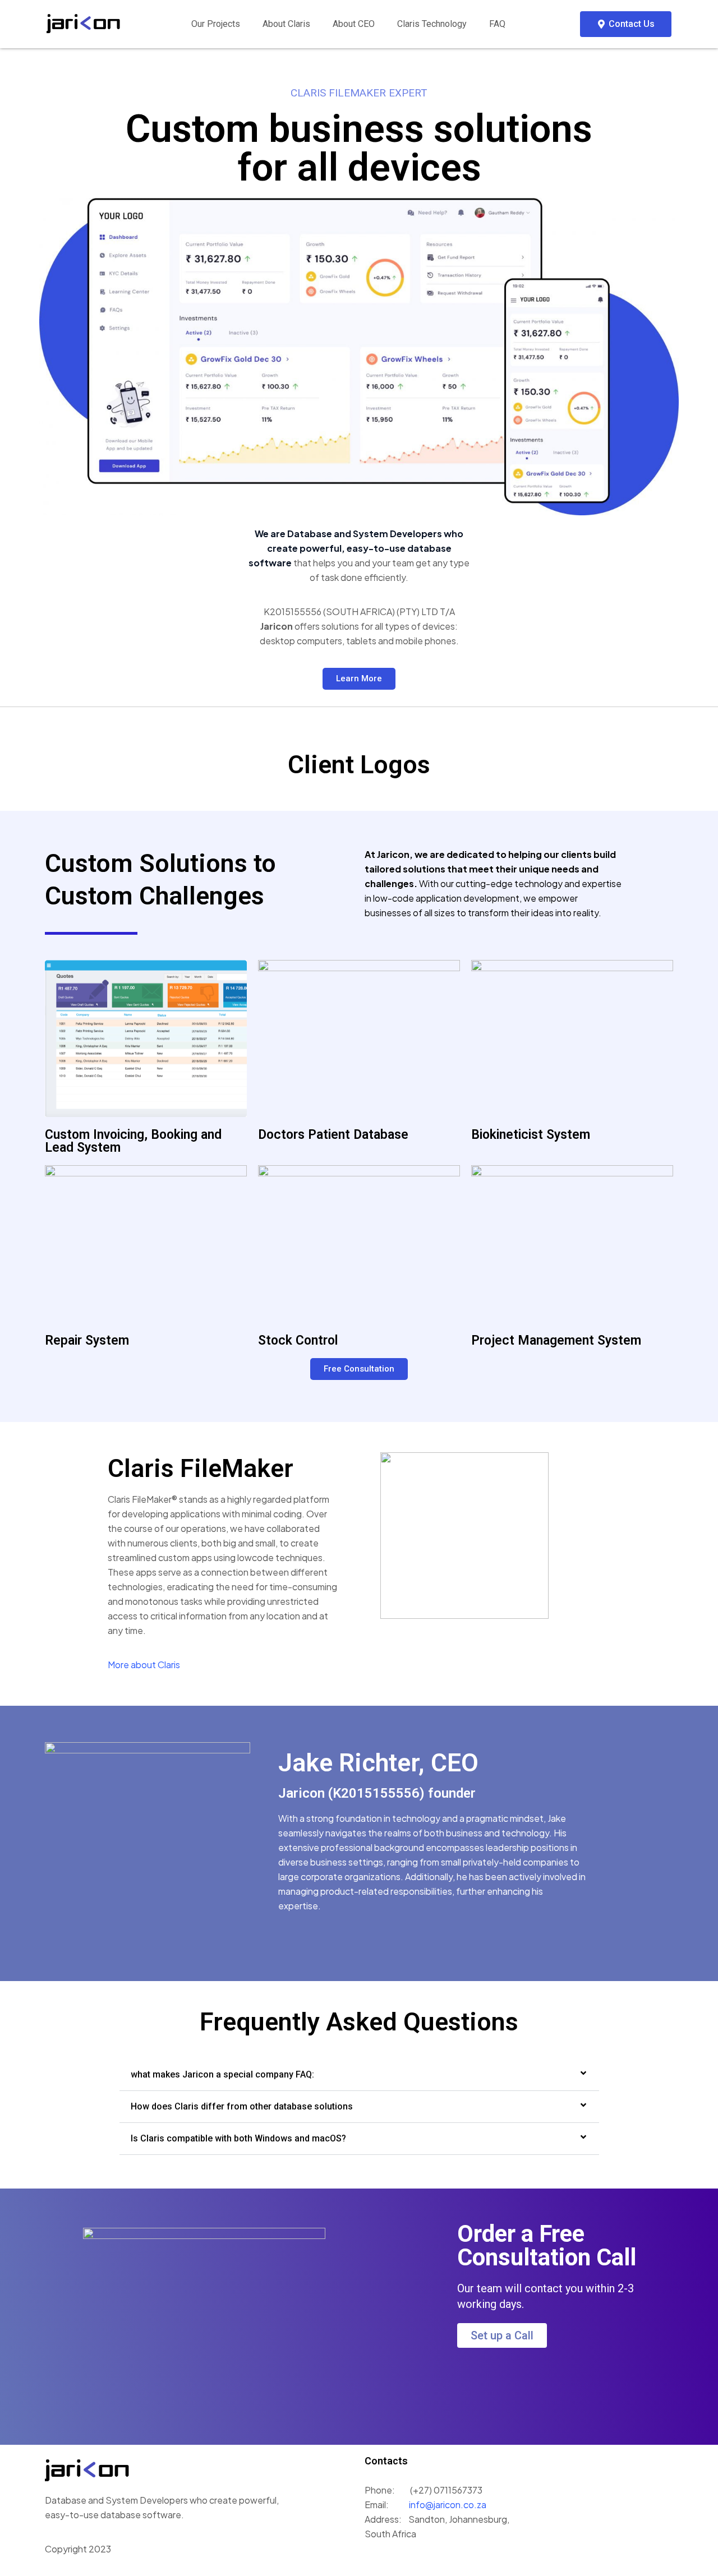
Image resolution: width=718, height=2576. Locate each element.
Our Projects (216, 24)
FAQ (497, 24)
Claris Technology (432, 24)
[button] (359, 2075)
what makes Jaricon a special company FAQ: (222, 2074)
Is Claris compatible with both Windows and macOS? (238, 2138)
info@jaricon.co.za (447, 2505)
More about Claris (144, 1665)
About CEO (354, 24)
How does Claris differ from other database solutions (242, 2106)
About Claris (286, 24)
